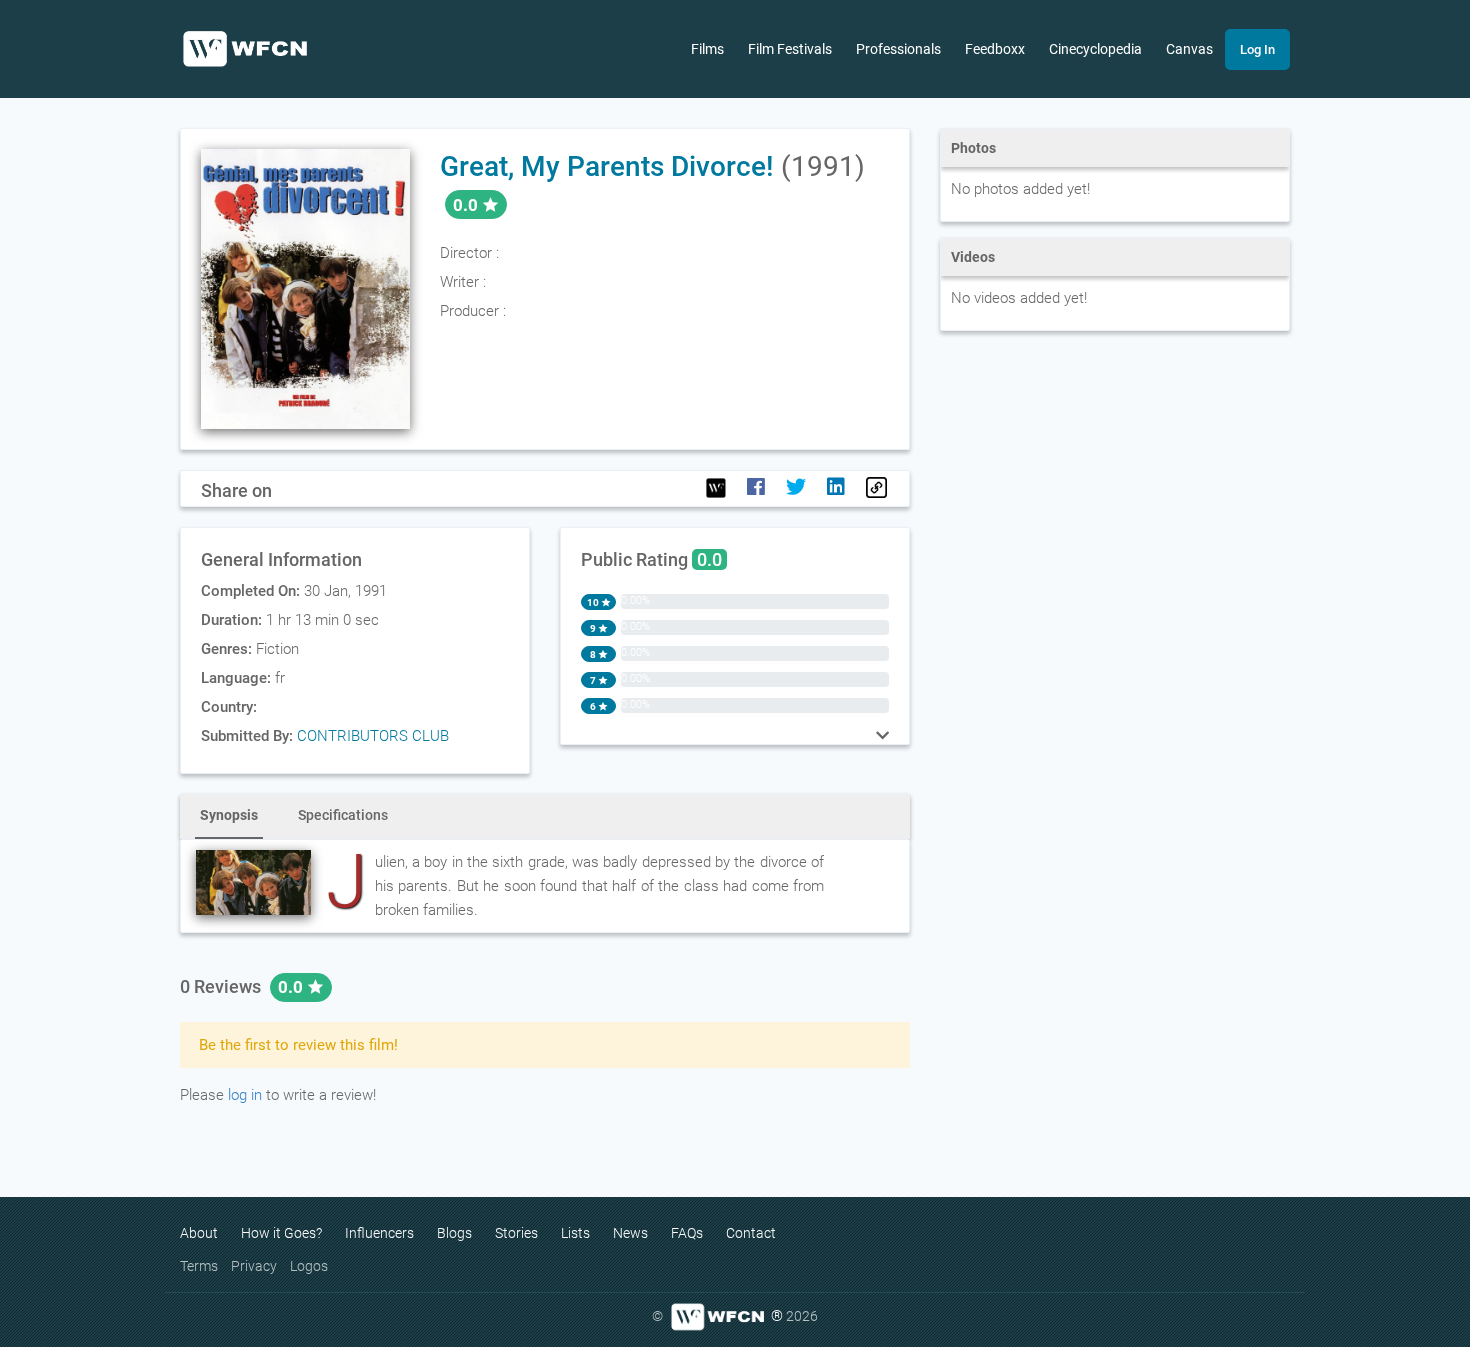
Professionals (898, 49)
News (630, 1233)
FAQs (687, 1233)
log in (245, 1095)
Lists (575, 1233)
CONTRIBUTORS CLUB (373, 736)
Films (707, 49)
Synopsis (229, 815)
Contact (751, 1233)
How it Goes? (281, 1233)
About (199, 1233)
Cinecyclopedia (1095, 49)
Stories (516, 1233)
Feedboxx (995, 49)
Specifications (343, 815)
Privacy (254, 1266)
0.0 (292, 987)
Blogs (454, 1233)
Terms (199, 1266)
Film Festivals (790, 49)
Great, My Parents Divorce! (607, 166)
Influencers (379, 1233)
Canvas (1189, 49)
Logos (309, 1266)
